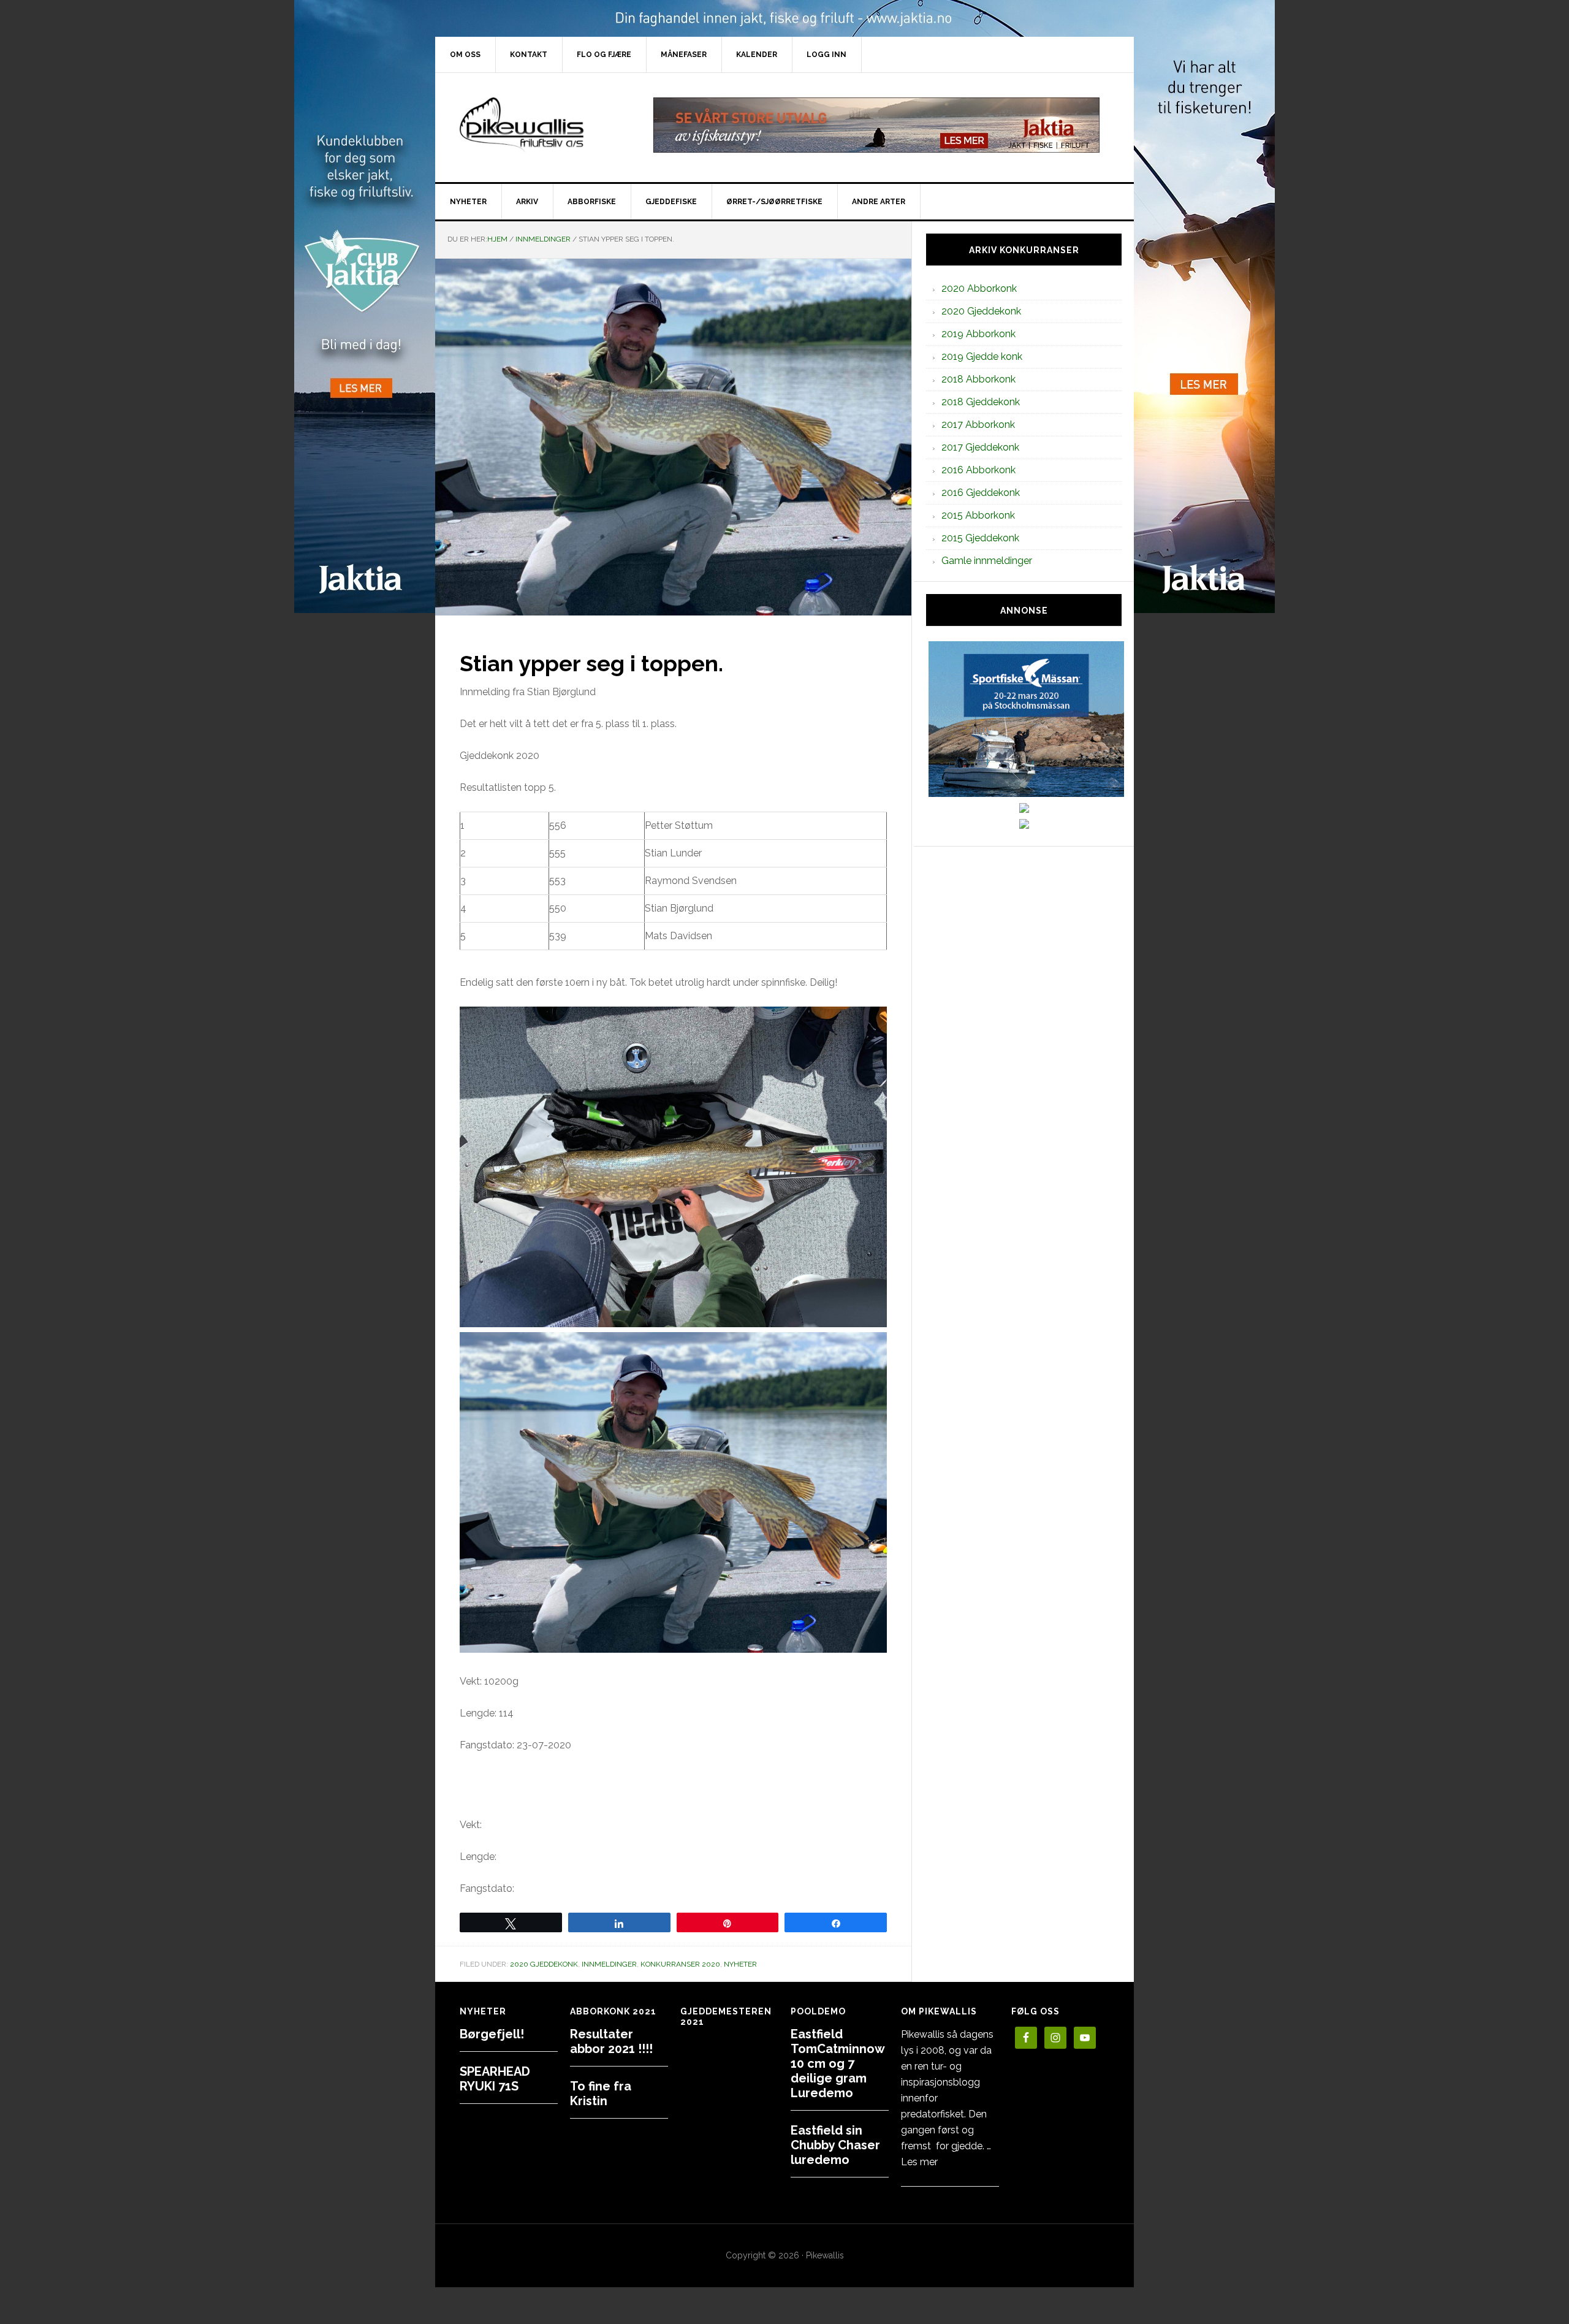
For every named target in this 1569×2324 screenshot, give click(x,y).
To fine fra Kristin (601, 2094)
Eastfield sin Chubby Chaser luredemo (835, 2145)
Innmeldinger (609, 1964)
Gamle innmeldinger (987, 561)
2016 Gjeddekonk (981, 493)
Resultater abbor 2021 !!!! (611, 2041)
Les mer (919, 2162)
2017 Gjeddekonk (980, 447)
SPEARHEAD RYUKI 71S (495, 2079)
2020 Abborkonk (979, 288)
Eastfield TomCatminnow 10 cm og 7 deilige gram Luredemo (838, 2063)
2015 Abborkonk (978, 515)
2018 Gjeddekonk (981, 402)
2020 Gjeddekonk (544, 1964)
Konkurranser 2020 (680, 1964)
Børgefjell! (492, 2034)
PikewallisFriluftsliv (539, 125)
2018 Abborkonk (978, 379)
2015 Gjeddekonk (980, 538)
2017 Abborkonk (978, 425)
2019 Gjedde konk (982, 356)
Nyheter (740, 1964)
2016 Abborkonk (978, 470)
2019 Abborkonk (978, 334)
